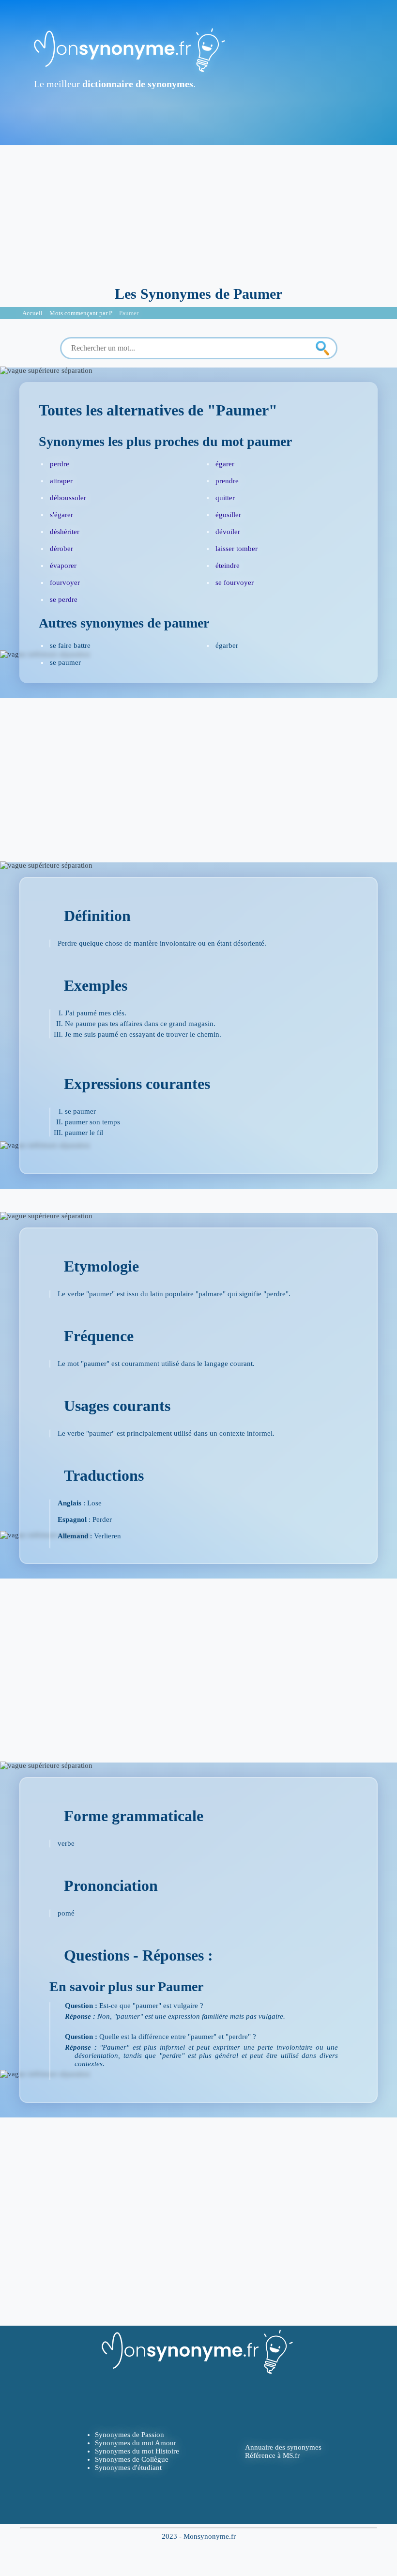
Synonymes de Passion (130, 2435)
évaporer (63, 566)
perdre (60, 464)
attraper (61, 481)
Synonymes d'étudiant (128, 2468)
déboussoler (68, 498)
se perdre (64, 599)
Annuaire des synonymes (283, 2447)
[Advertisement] (198, 213)
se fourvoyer (235, 583)
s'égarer (61, 515)
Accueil (32, 313)
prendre (227, 481)
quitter (225, 498)
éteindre (228, 566)
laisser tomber (237, 549)
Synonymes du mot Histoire (137, 2451)
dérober (61, 549)
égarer (225, 464)
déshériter (65, 532)
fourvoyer (65, 583)
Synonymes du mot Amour (136, 2443)
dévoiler (228, 532)
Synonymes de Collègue (132, 2459)
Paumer (129, 313)
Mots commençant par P (81, 313)
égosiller (228, 515)
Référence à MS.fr (272, 2455)
